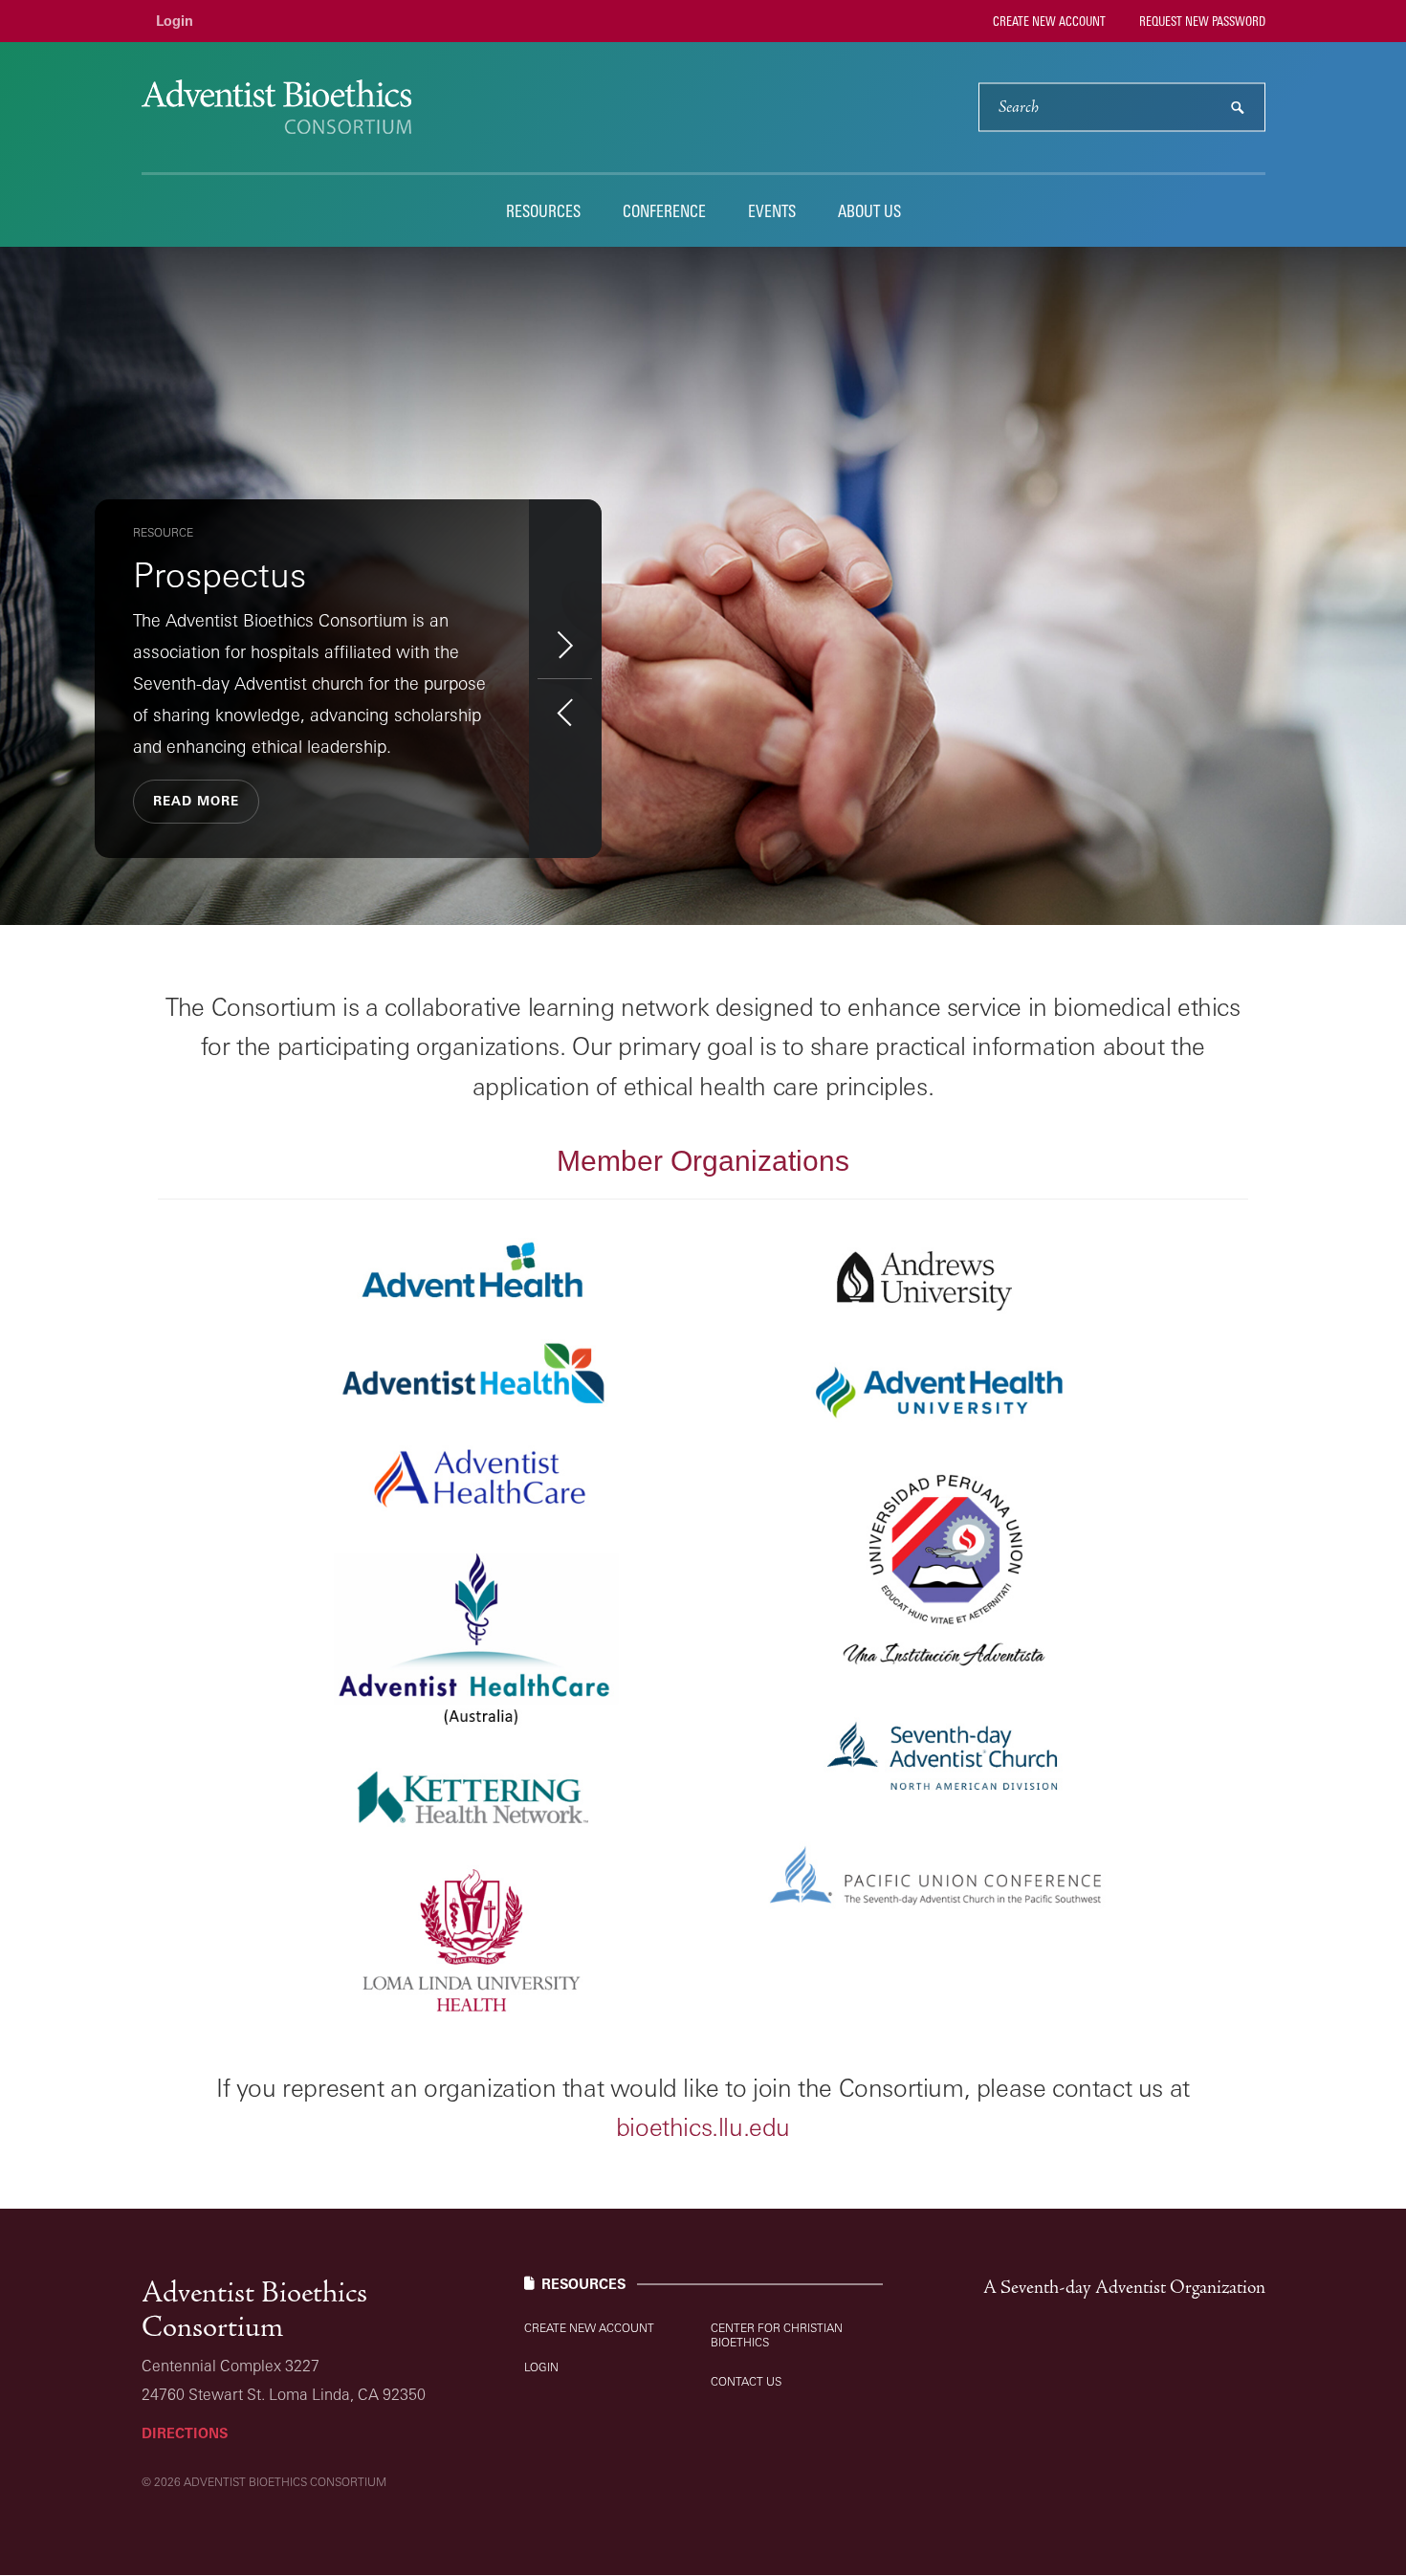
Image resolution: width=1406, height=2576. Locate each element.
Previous (565, 712)
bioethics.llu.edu (703, 2126)
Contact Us (746, 2381)
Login (175, 21)
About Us (869, 211)
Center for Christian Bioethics (777, 2335)
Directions (185, 2433)
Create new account (1048, 21)
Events (772, 211)
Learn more (193, 746)
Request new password (1201, 21)
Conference (664, 211)
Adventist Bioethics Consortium (254, 2310)
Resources (543, 211)
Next (565, 644)
